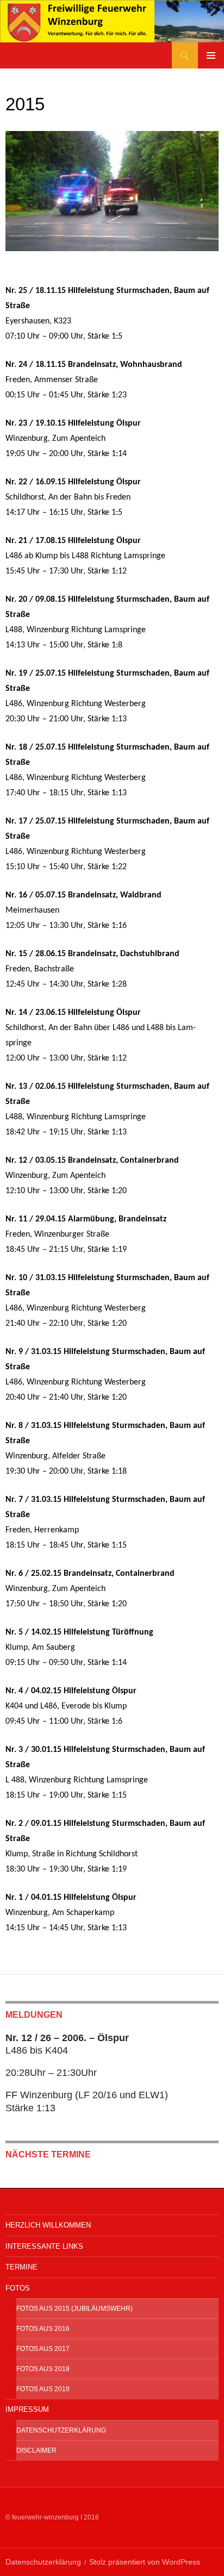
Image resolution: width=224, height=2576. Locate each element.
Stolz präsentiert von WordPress (145, 2562)
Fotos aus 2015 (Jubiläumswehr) (74, 2309)
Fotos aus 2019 (43, 2389)
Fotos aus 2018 (43, 2369)
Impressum (27, 2409)
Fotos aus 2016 (43, 2329)
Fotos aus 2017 (43, 2349)
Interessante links (44, 2246)
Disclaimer (36, 2450)
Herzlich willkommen (48, 2225)
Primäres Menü (211, 55)
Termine (21, 2267)
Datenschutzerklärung (61, 2430)
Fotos (18, 2288)
